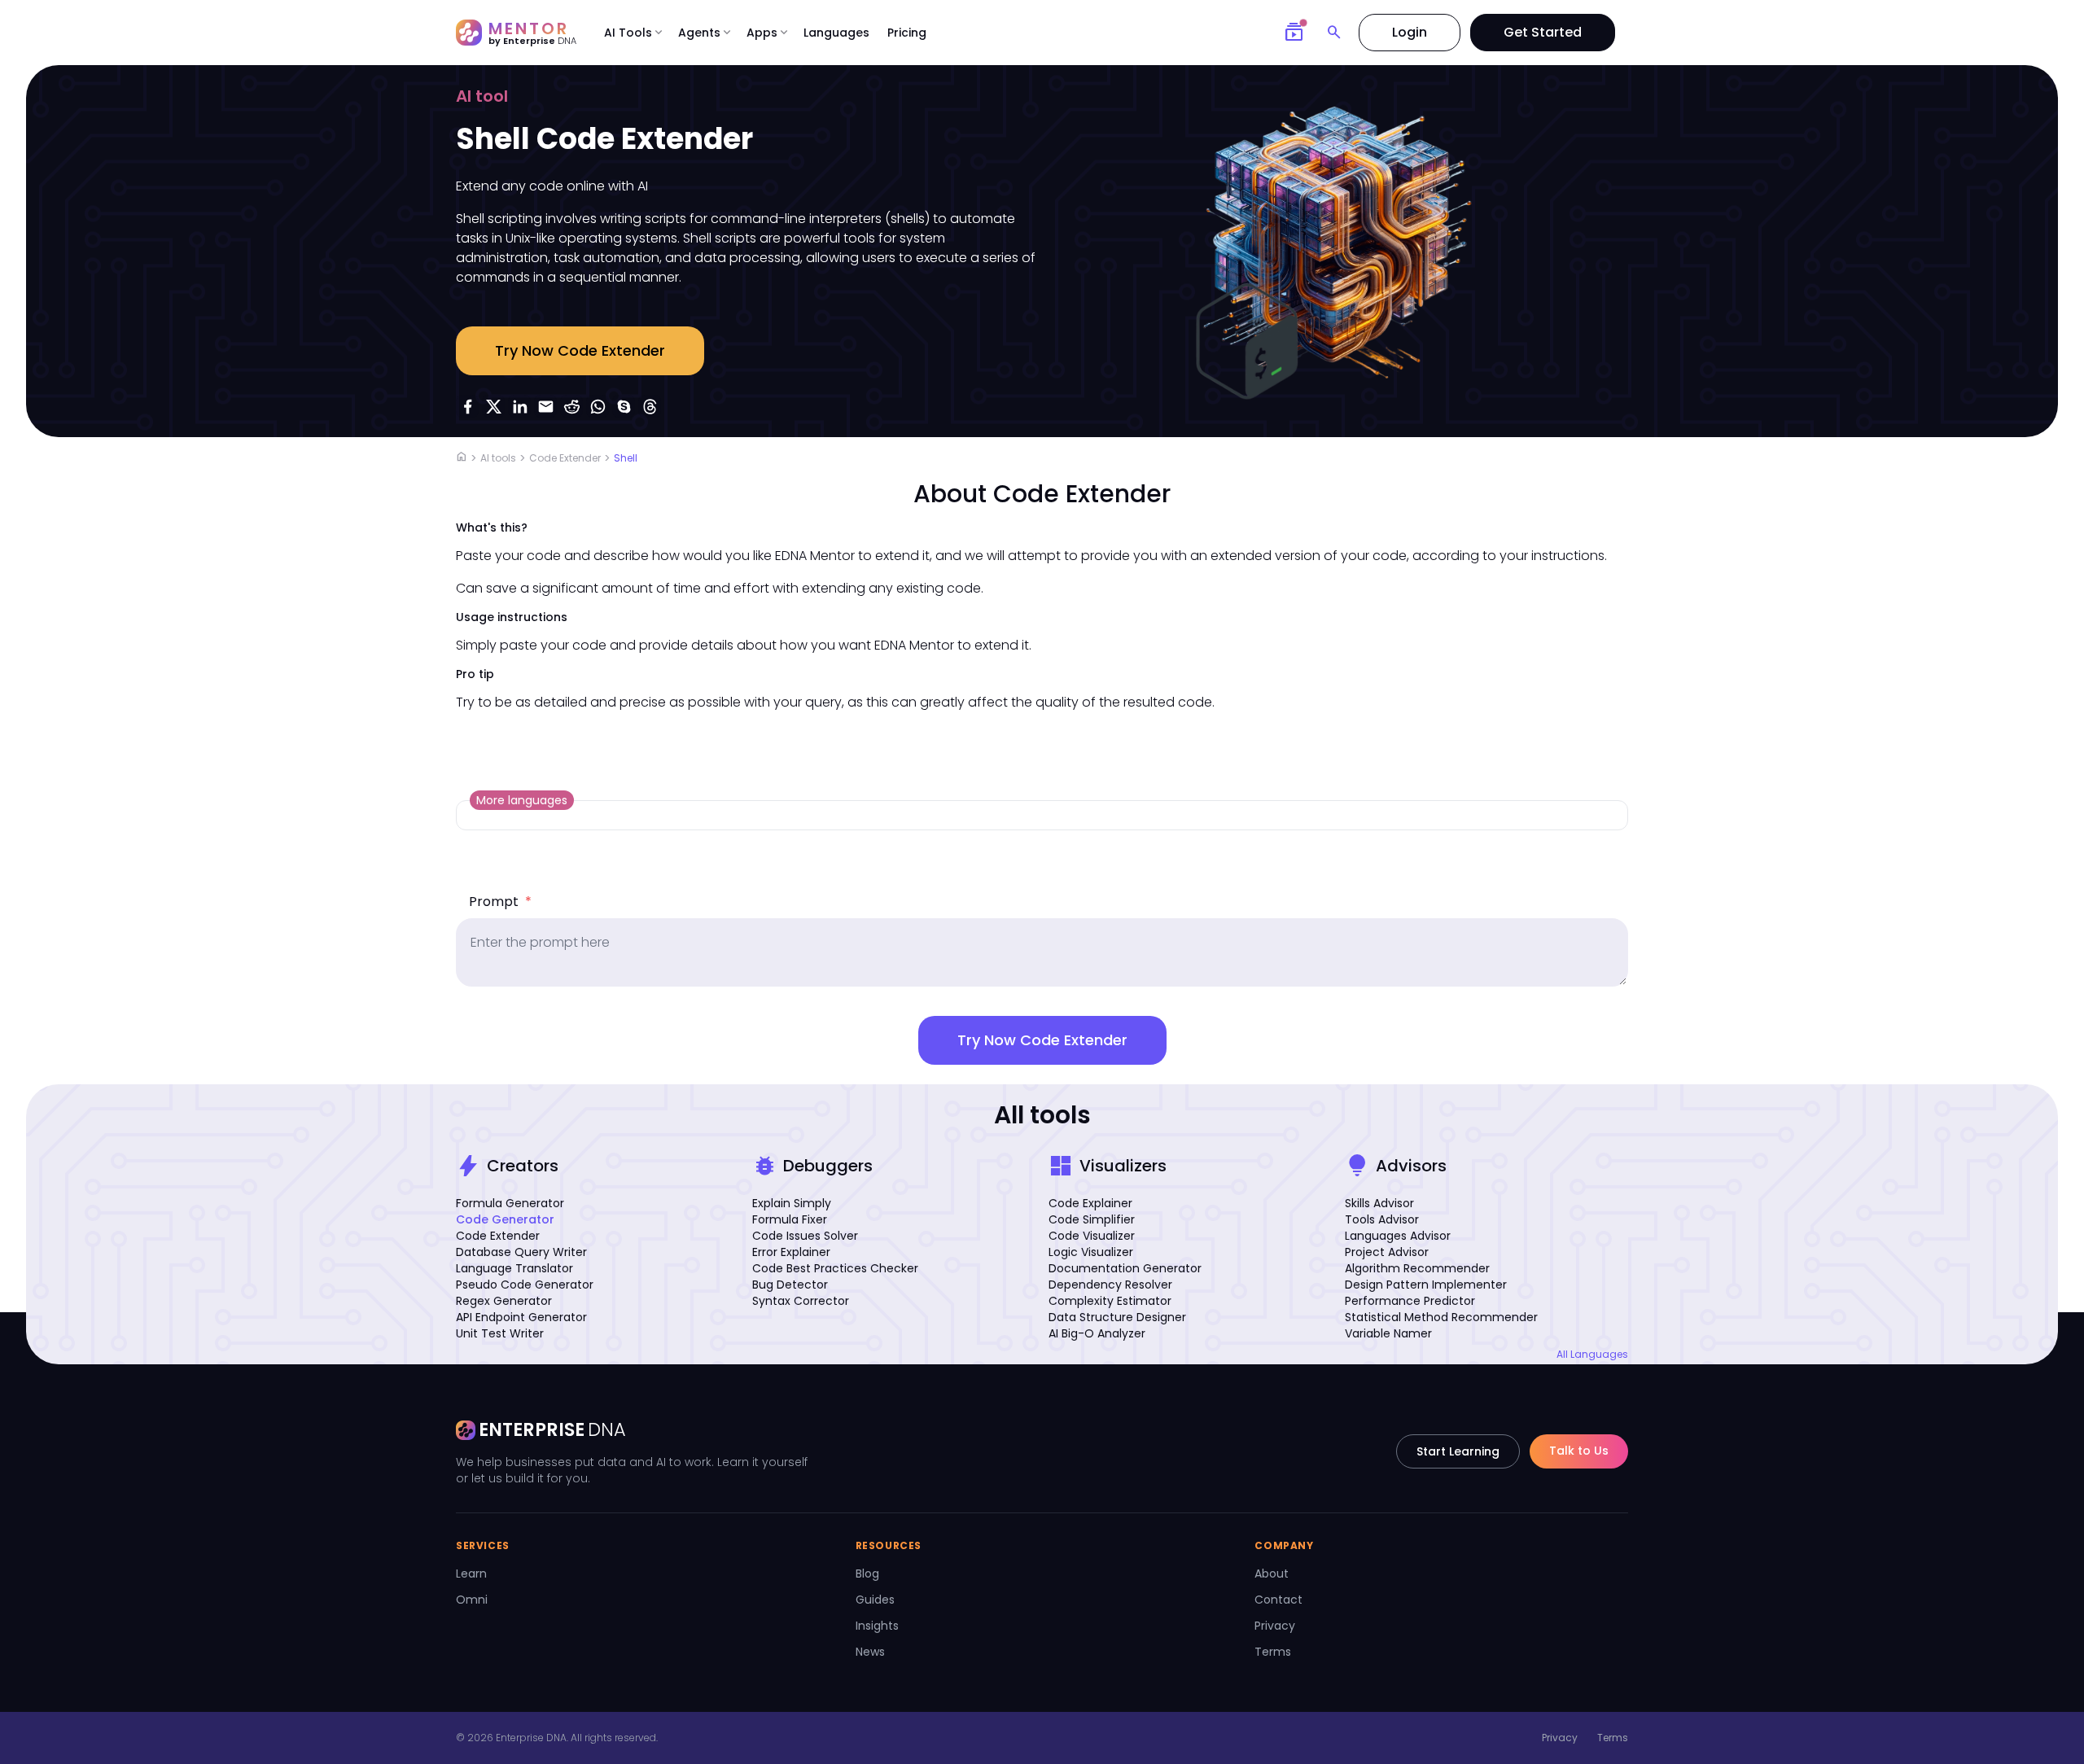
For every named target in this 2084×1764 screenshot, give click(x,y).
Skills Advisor (1379, 1203)
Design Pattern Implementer (1426, 1285)
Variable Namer (1388, 1333)
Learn (471, 1574)
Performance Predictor (1410, 1301)
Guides (875, 1600)
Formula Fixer (790, 1219)
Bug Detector (790, 1285)
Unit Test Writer (500, 1333)
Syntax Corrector (801, 1301)
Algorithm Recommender (1417, 1268)
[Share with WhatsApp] (598, 406)
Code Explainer (1090, 1203)
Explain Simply (792, 1203)
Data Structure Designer (1117, 1317)
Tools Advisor (1382, 1219)
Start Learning (1458, 1451)
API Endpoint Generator (521, 1317)
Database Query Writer (521, 1252)
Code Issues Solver (805, 1236)
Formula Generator (510, 1203)
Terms (1273, 1652)
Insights (877, 1626)
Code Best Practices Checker (835, 1268)
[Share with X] (493, 406)
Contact (1278, 1600)
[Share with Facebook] (467, 406)
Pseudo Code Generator (525, 1285)
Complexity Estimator (1110, 1301)
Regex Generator (504, 1301)
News (870, 1652)
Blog (867, 1574)
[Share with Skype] (624, 406)
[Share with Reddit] (571, 406)
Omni (472, 1600)
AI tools (498, 458)
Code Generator (505, 1219)
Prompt (500, 902)
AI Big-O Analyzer (1097, 1333)
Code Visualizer (1092, 1236)
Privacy (1275, 1626)
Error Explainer (791, 1252)
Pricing (907, 33)
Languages (836, 33)
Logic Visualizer (1091, 1252)
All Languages (1592, 1355)
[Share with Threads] (650, 406)
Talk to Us (1579, 1451)
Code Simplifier (1092, 1219)
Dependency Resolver (1110, 1285)
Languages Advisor (1398, 1236)
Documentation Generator (1125, 1268)
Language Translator (514, 1268)
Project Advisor (1387, 1252)
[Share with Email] (545, 406)
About (1272, 1574)
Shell (626, 458)
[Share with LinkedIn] (519, 406)
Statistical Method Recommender (1441, 1317)
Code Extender (565, 458)
